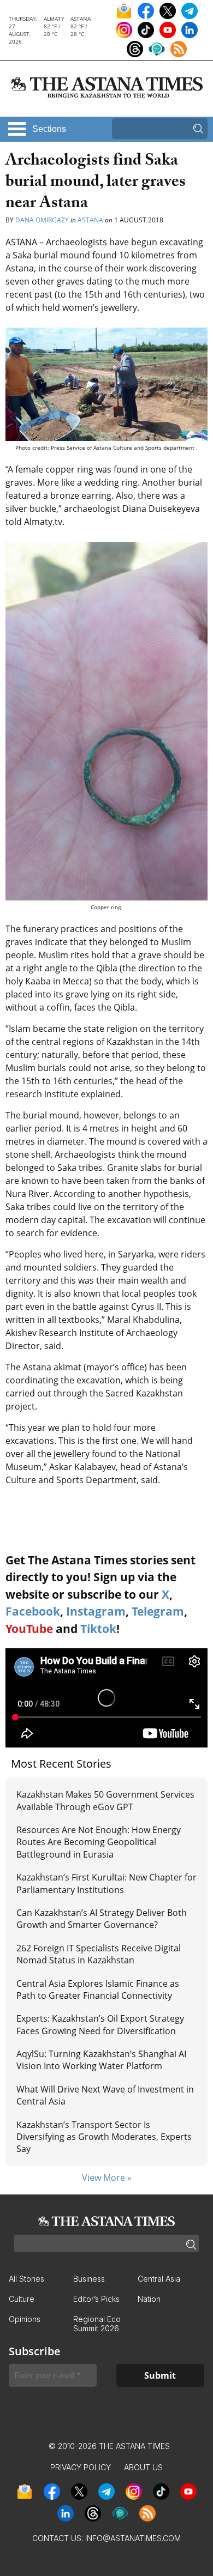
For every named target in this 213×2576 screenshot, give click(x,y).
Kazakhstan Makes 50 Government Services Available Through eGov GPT (105, 1800)
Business (89, 2279)
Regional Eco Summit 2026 (97, 2324)
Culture (22, 2299)
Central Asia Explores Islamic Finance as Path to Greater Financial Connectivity (98, 1990)
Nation (149, 2299)
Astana (90, 220)
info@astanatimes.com (133, 2538)
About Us (143, 2467)
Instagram (96, 1611)
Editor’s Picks (96, 2299)
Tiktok (98, 1629)
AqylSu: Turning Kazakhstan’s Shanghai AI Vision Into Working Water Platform (101, 2060)
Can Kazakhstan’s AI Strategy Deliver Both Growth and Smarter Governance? (102, 1919)
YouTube (29, 1629)
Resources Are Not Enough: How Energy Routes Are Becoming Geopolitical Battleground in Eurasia (99, 1842)
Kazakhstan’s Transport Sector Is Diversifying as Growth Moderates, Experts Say (104, 2137)
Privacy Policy (81, 2467)
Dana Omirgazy (43, 220)
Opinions (25, 2319)
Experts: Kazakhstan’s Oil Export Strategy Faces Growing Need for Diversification (100, 2024)
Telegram (158, 1611)
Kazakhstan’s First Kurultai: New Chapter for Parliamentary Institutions (106, 1883)
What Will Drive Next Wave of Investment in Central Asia (105, 2095)
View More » (107, 2178)
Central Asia (159, 2279)
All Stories (26, 2279)
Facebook (33, 1611)
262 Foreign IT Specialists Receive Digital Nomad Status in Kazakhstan (99, 1954)
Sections (49, 129)
